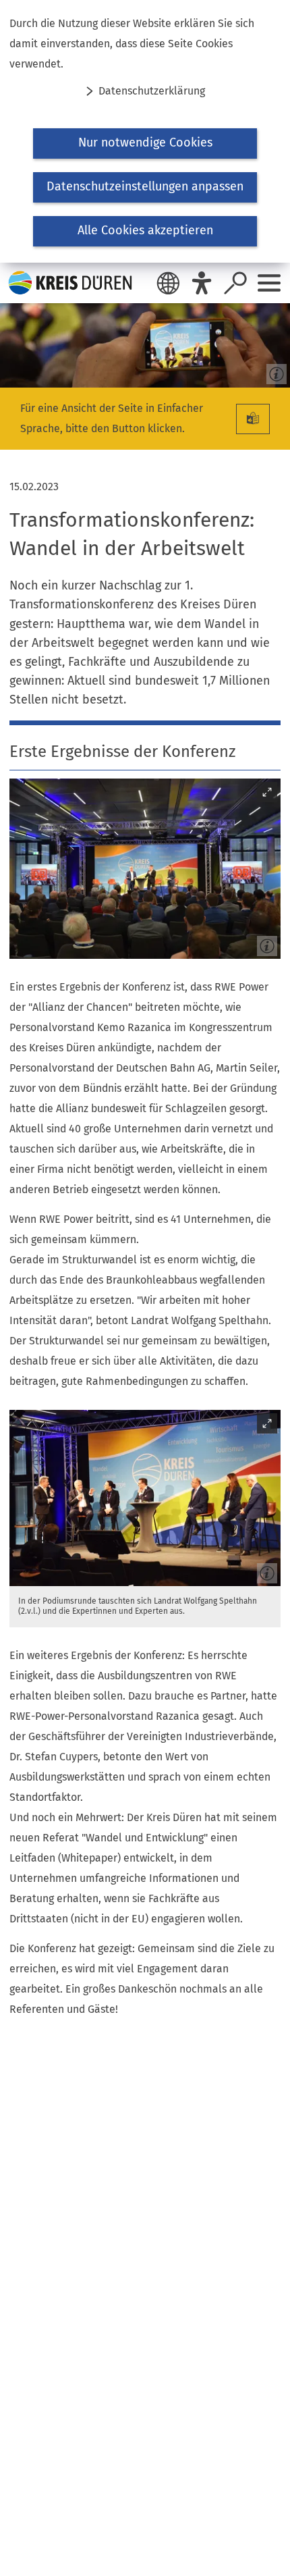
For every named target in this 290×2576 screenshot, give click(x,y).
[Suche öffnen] (235, 283)
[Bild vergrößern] (145, 869)
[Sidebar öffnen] (269, 283)
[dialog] (145, 131)
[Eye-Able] (202, 283)
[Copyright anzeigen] (274, 371)
